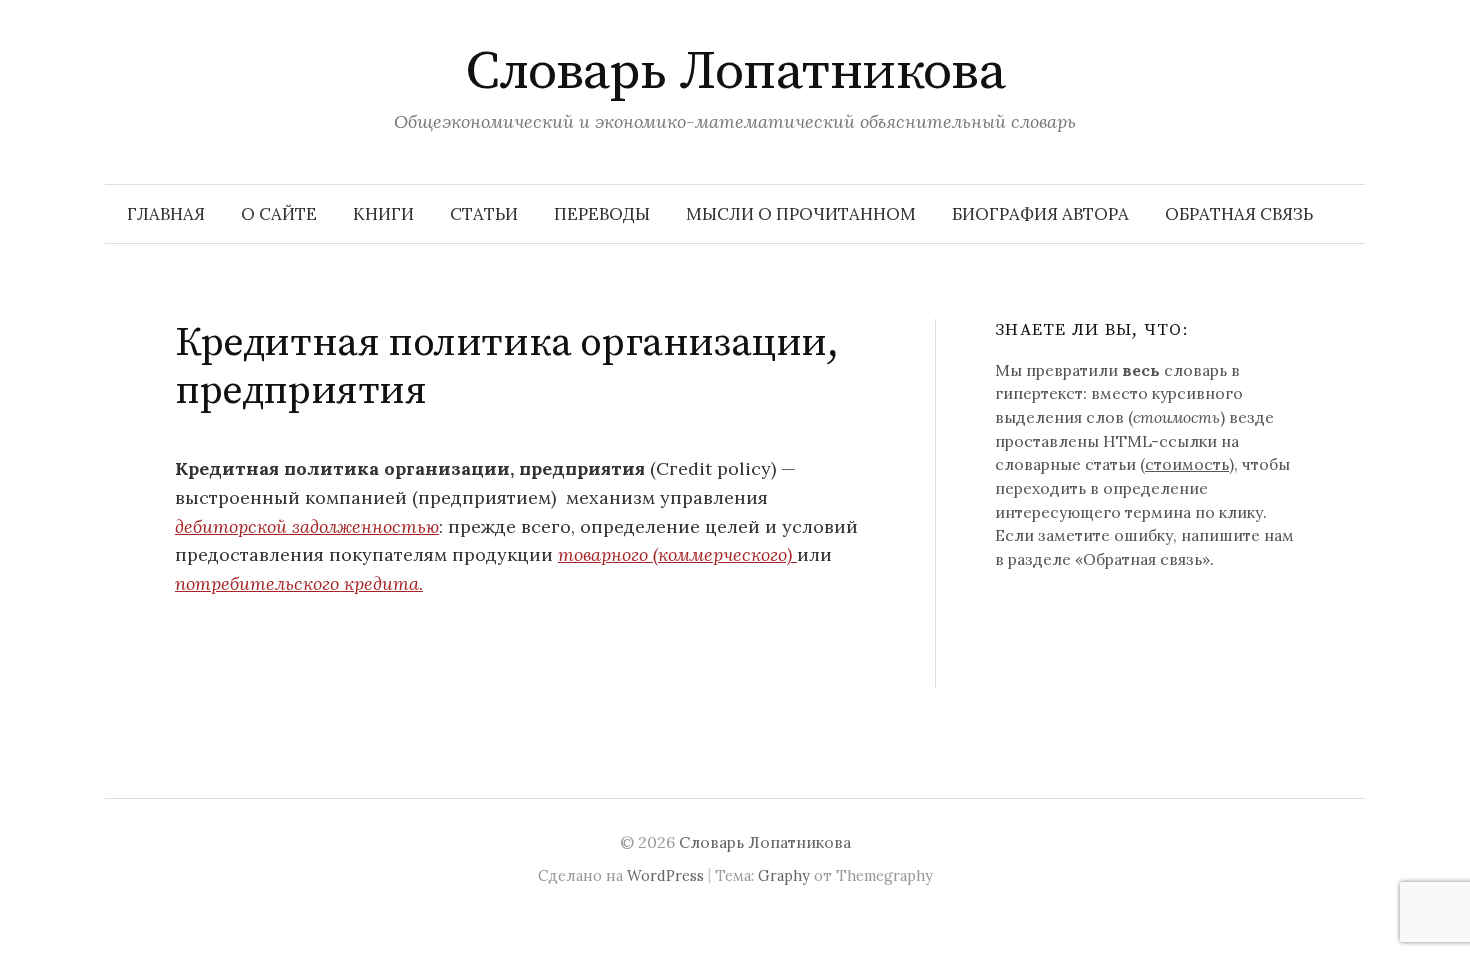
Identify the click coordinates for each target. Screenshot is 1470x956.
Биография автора (1040, 214)
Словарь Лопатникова (735, 72)
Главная (166, 214)
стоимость (1187, 464)
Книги (383, 214)
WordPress (665, 875)
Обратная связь (1239, 214)
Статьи (484, 214)
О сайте (279, 214)
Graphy (784, 875)
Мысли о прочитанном (801, 214)
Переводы (602, 214)
